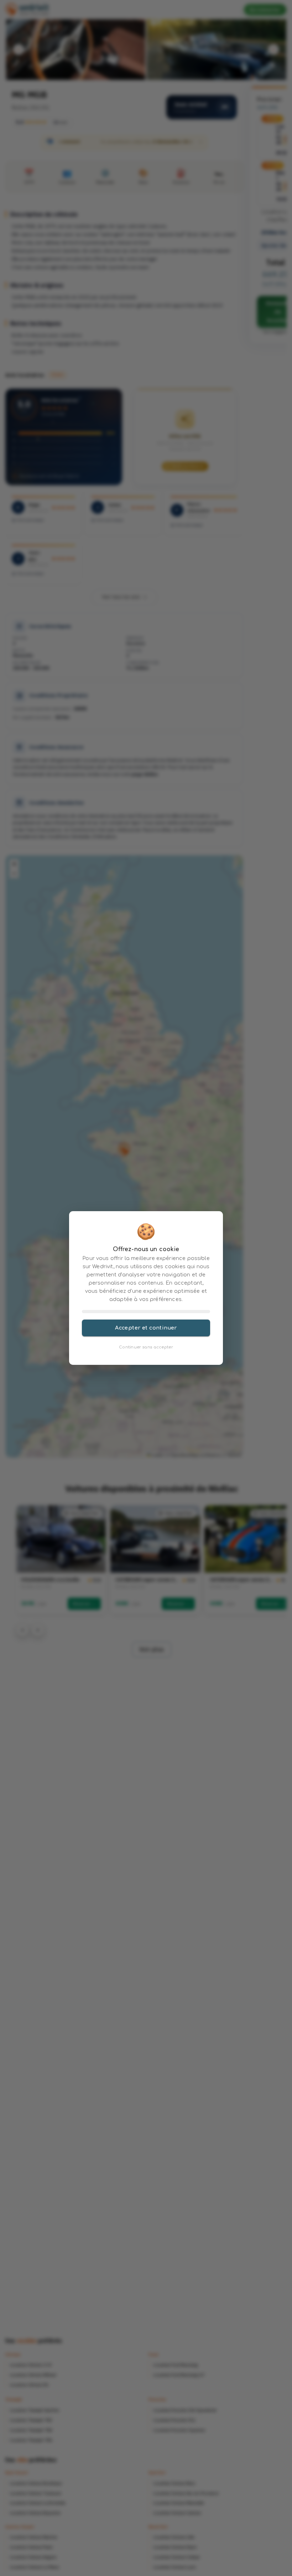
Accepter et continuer (146, 1328)
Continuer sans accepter (146, 1347)
